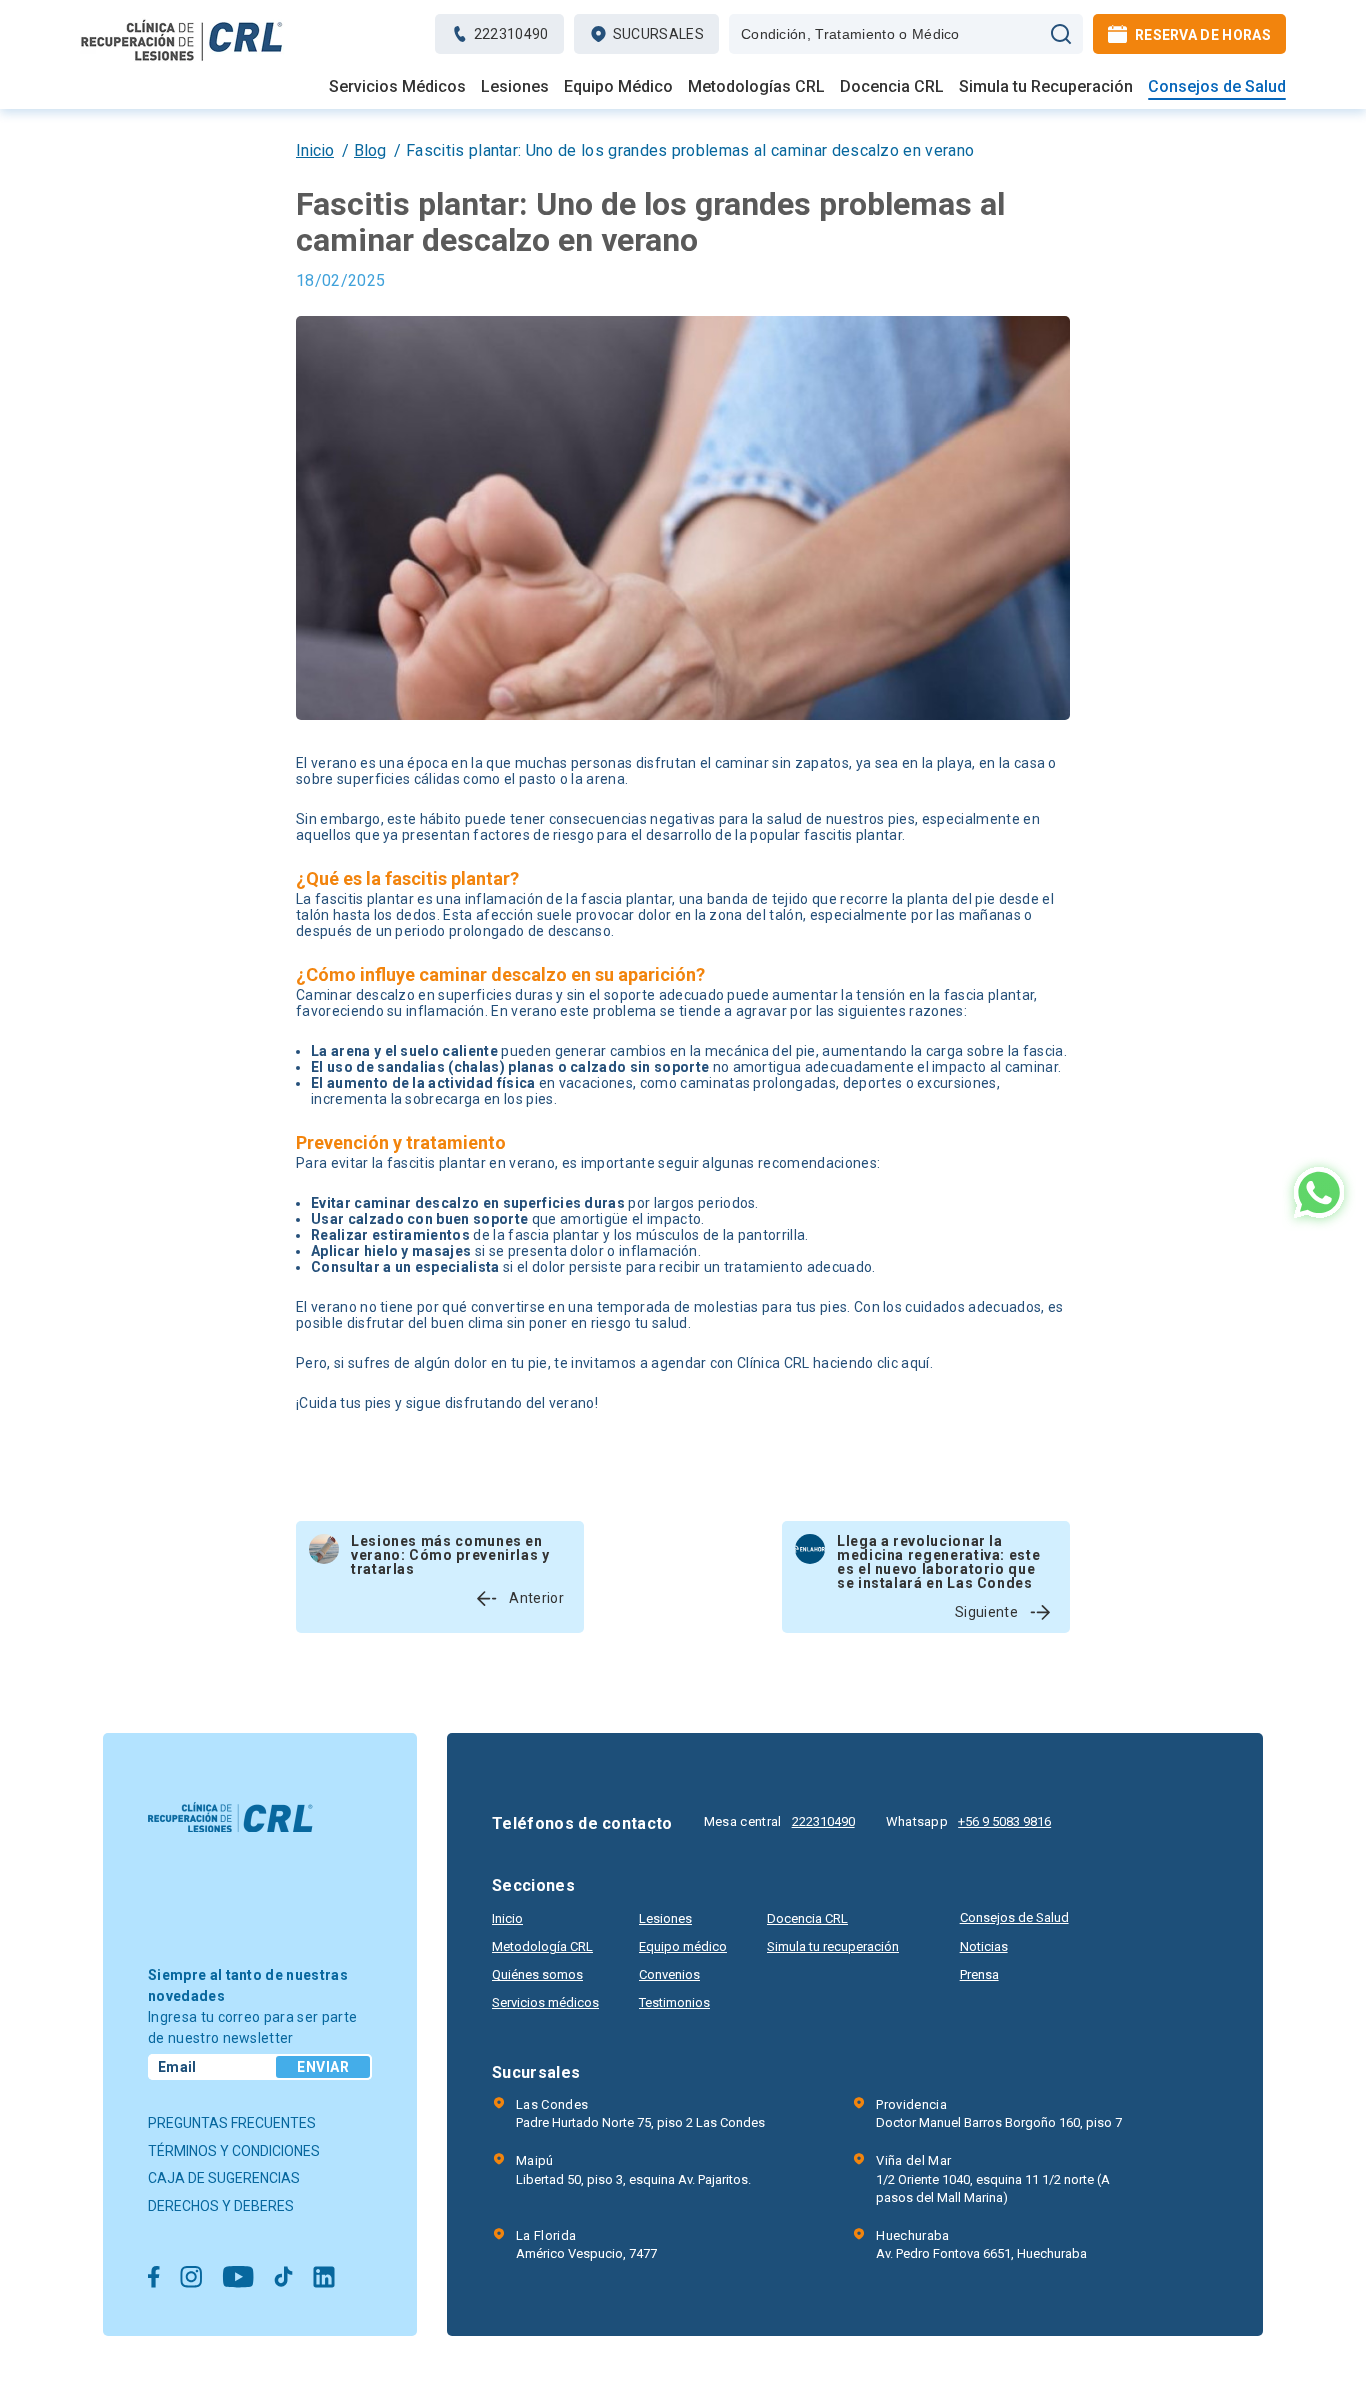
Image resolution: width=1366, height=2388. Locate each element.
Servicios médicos (545, 2002)
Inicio (315, 150)
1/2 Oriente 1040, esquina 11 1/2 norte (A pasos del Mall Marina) (993, 2178)
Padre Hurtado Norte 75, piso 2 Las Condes (640, 2113)
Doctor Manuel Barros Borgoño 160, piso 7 (999, 2113)
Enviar (323, 2067)
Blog (370, 150)
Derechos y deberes (221, 2206)
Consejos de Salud (1217, 87)
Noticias (984, 1946)
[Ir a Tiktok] (283, 2278)
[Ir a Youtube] (238, 2278)
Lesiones (515, 87)
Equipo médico (683, 1946)
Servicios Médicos (397, 87)
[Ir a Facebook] (154, 2278)
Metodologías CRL (756, 87)
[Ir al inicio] (182, 60)
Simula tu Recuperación (1046, 87)
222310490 (823, 1821)
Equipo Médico (618, 87)
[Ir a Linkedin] (324, 2278)
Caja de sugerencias (224, 2178)
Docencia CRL (892, 87)
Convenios (669, 1974)
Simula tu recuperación (833, 1946)
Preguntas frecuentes (232, 2123)
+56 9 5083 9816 (1004, 1821)
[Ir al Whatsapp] (1319, 1194)
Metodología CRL (542, 1946)
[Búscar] (1061, 34)
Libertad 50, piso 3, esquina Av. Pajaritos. (633, 2169)
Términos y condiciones (234, 2151)
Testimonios (674, 2002)
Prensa (979, 1974)
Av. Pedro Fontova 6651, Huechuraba (981, 2244)
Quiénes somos (537, 1974)
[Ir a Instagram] (191, 2278)
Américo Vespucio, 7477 (586, 2244)
